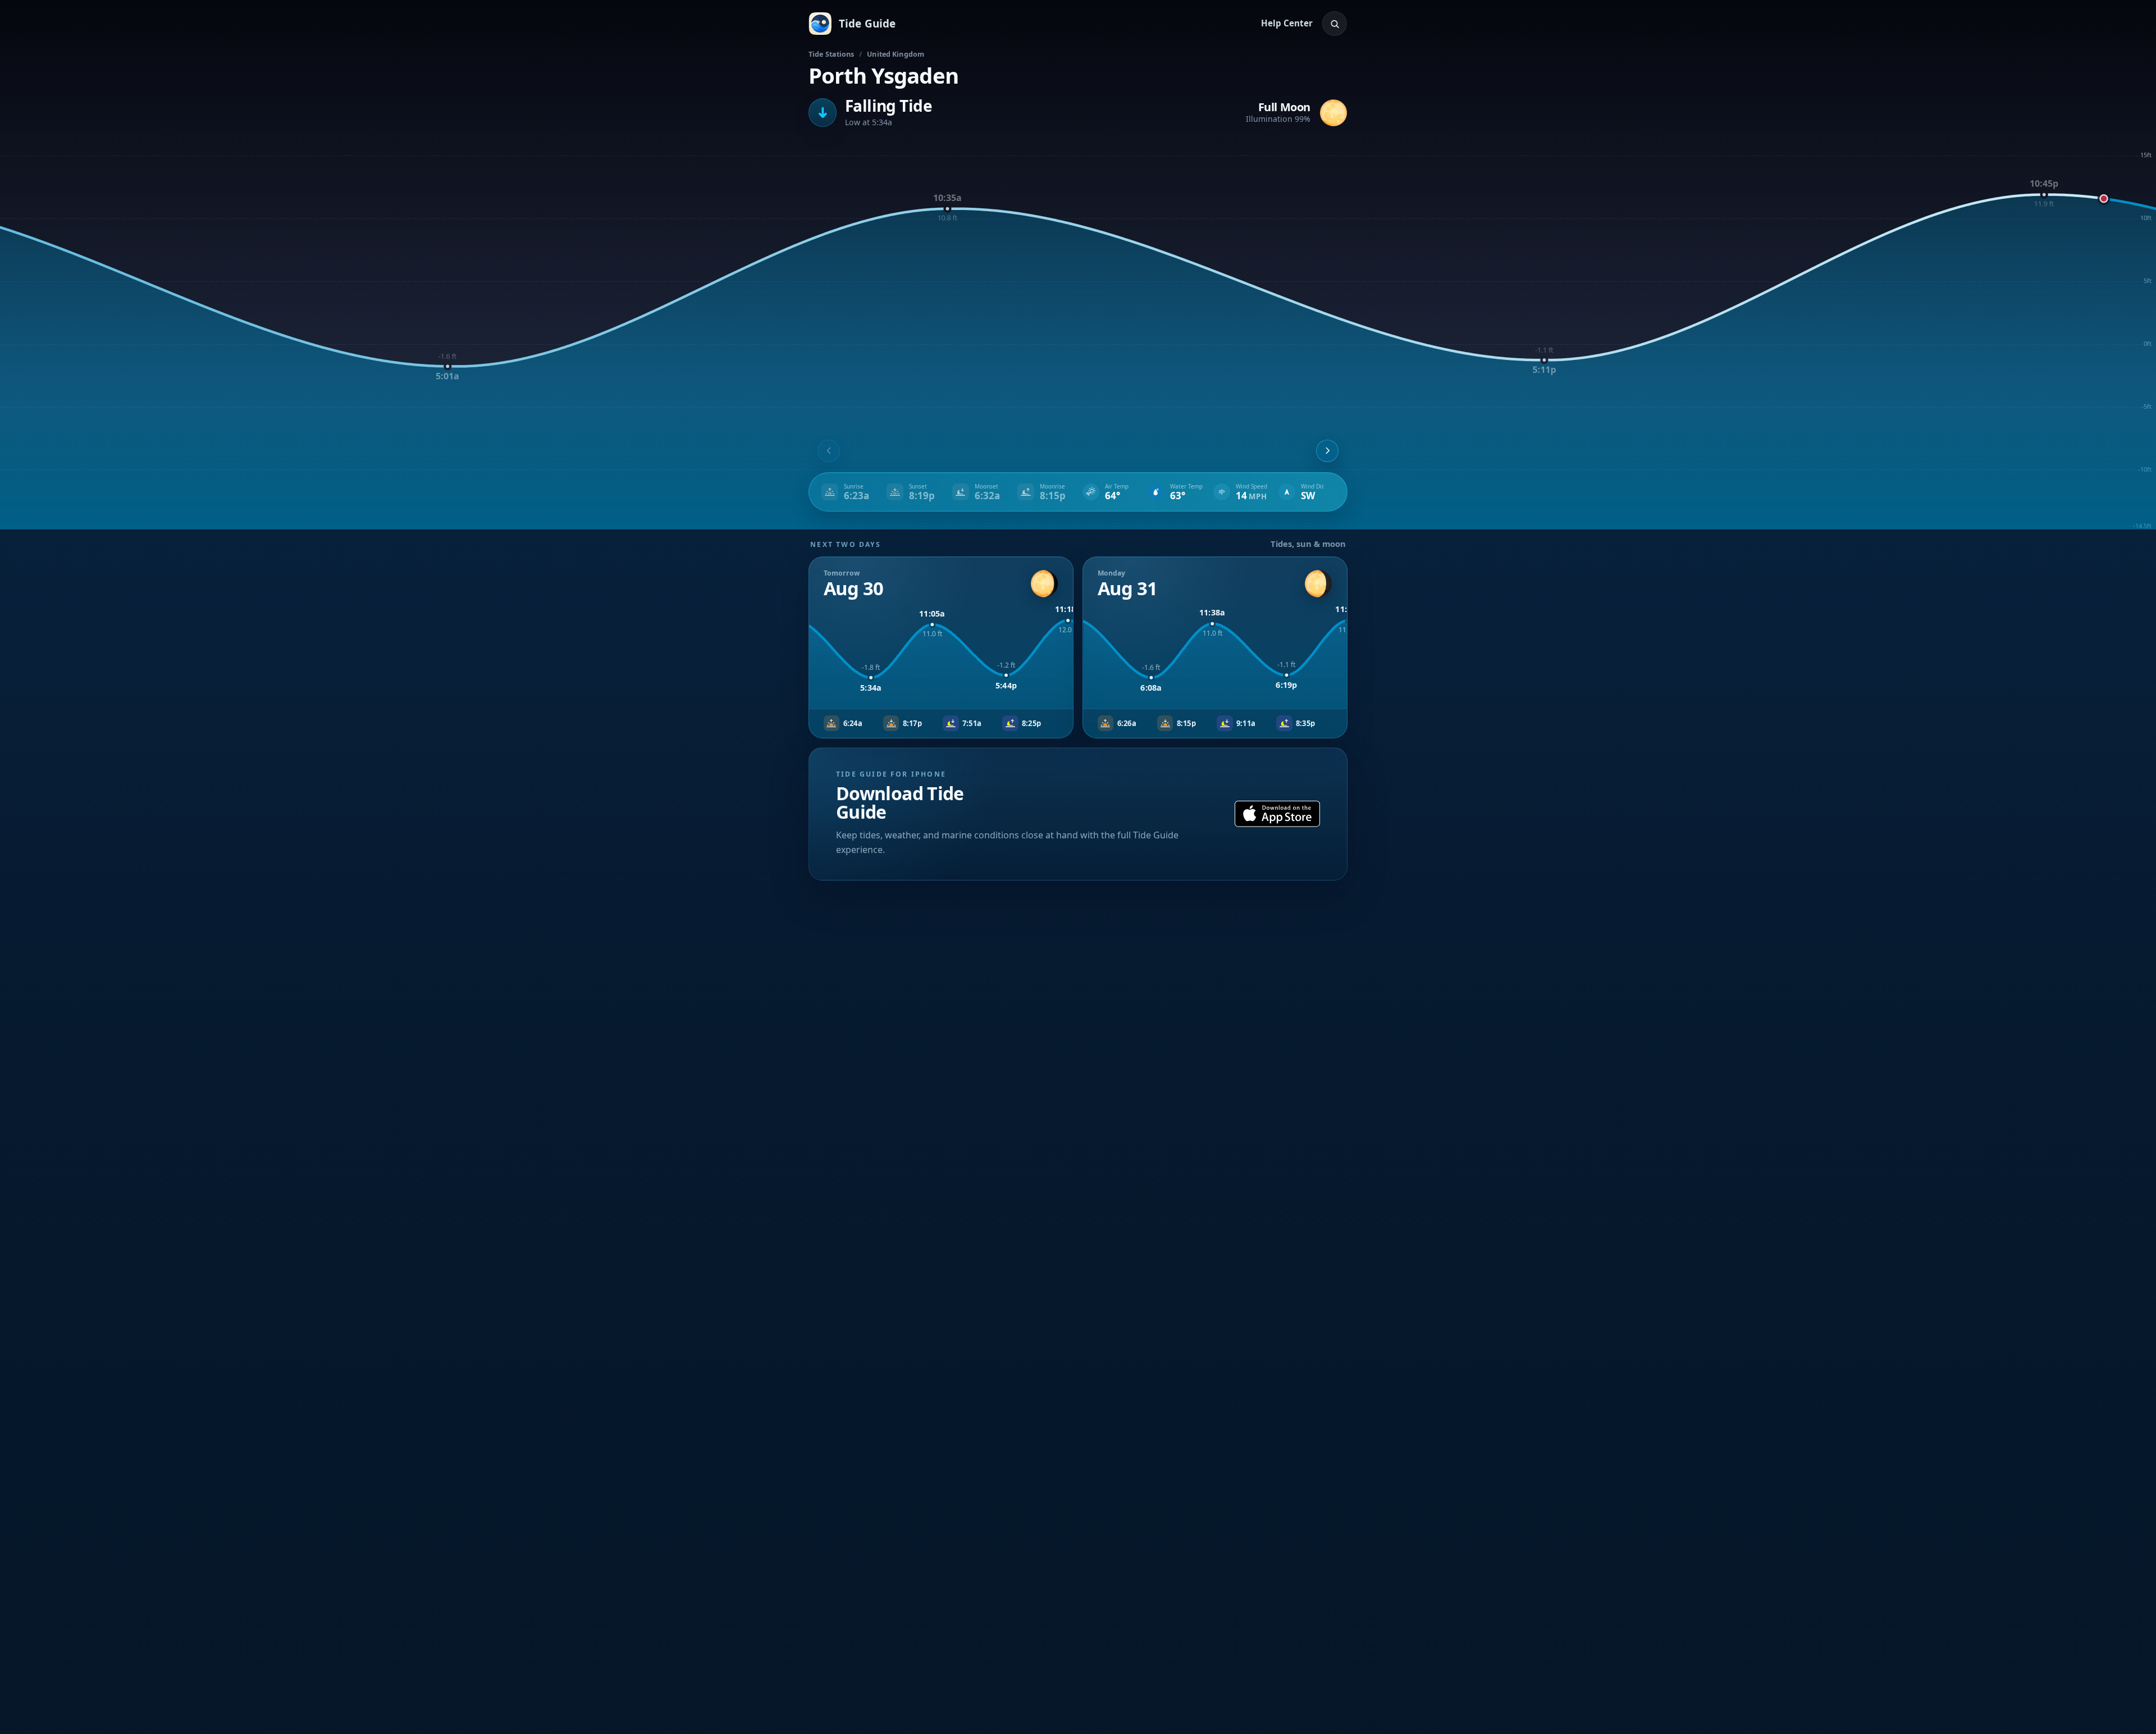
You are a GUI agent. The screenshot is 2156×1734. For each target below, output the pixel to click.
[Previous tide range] (829, 451)
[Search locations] (1335, 24)
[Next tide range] (1327, 451)
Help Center (1287, 23)
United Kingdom (896, 54)
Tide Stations (832, 54)
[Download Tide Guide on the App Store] (1277, 814)
